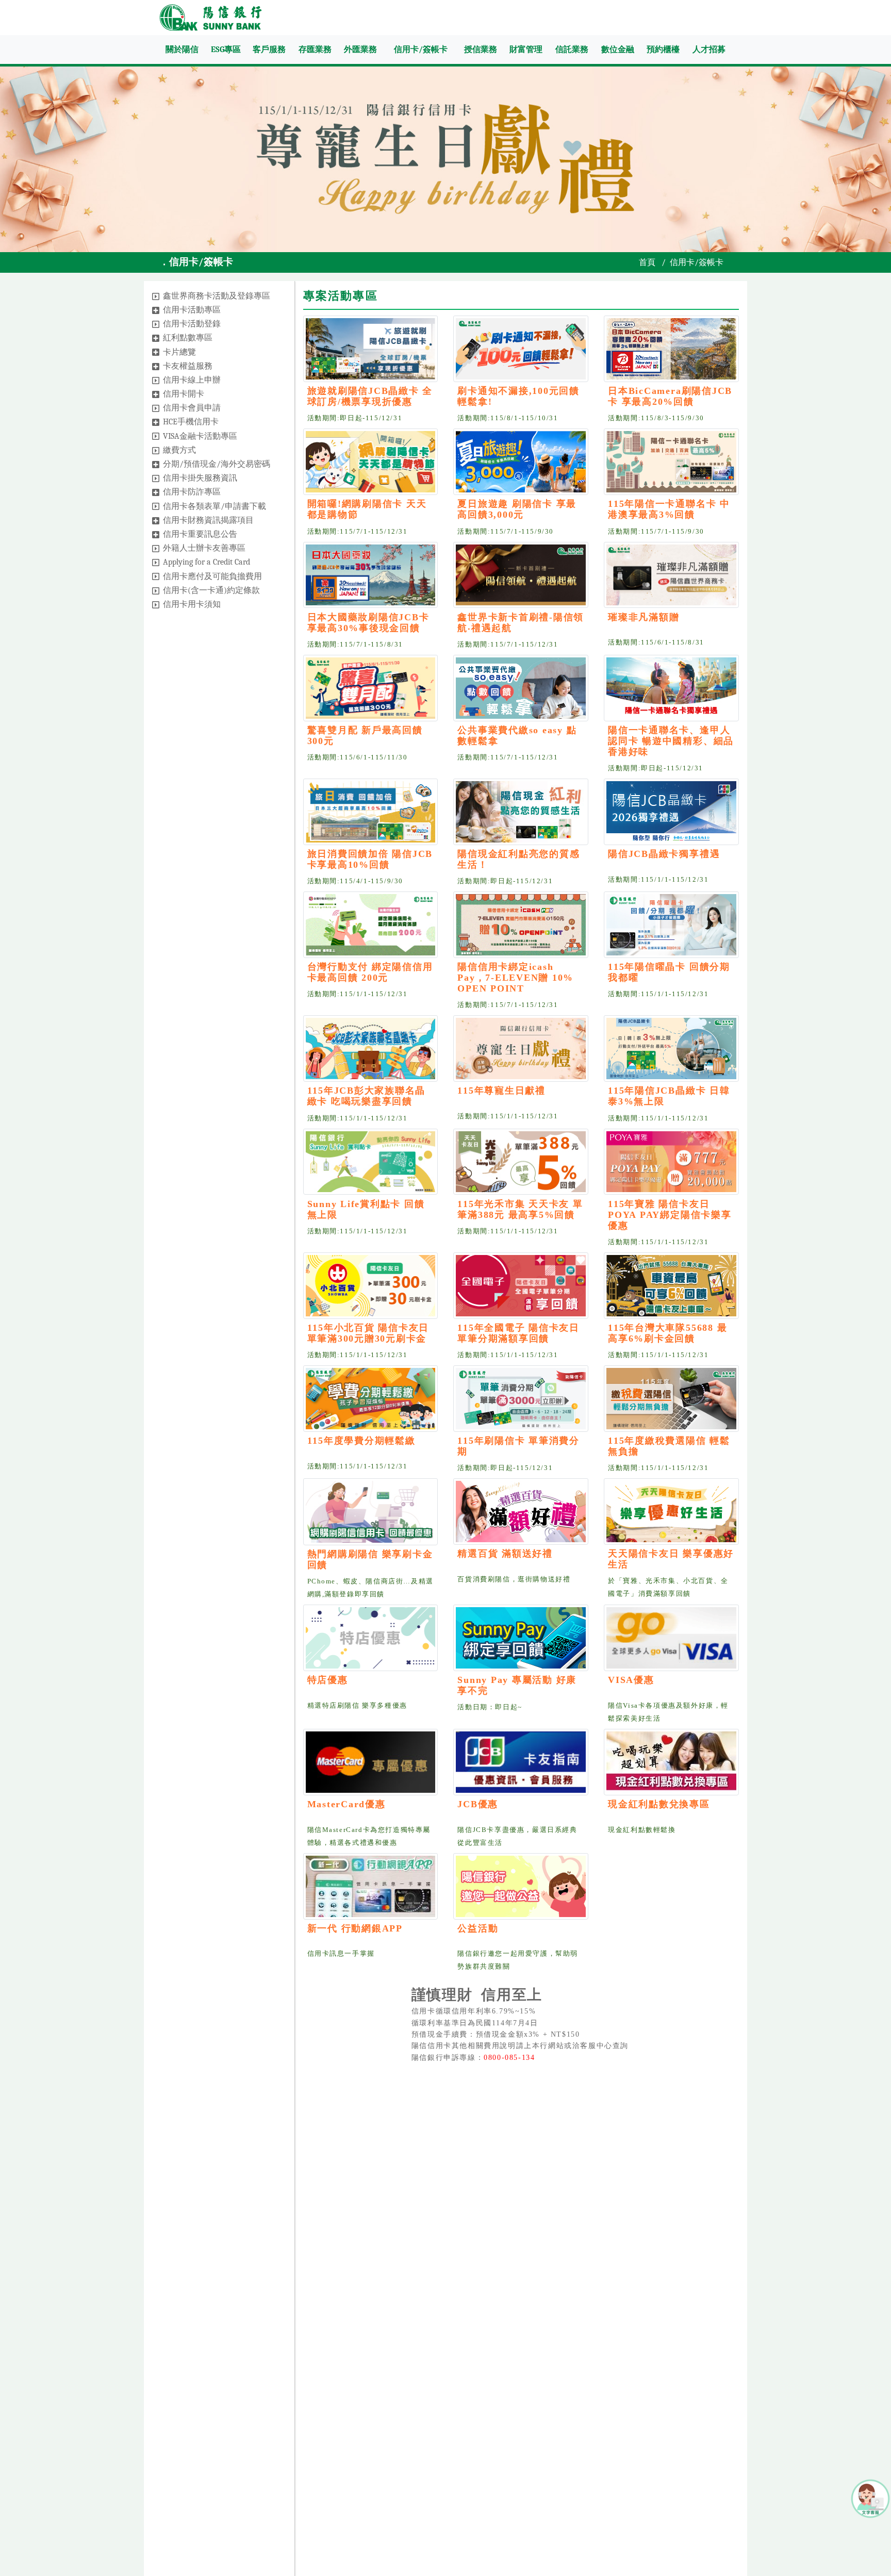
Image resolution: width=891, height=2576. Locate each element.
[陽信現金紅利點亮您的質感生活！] (521, 812)
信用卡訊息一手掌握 (341, 1954)
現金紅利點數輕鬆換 (642, 1830)
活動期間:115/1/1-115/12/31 (658, 880)
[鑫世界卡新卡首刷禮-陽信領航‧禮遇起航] (521, 575)
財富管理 (526, 49)
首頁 (647, 262)
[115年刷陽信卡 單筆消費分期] (521, 1399)
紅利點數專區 (188, 338)
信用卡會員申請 (192, 408)
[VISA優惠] (671, 1638)
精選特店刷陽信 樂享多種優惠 (357, 1706)
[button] (156, 296)
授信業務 (481, 49)
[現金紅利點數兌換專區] (671, 1762)
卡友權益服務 (188, 366)
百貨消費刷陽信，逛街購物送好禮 (514, 1579)
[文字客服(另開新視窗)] (870, 2498)
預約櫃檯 (663, 49)
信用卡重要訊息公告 (200, 534)
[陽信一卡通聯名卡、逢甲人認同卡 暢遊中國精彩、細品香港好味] (671, 688)
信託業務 (572, 49)
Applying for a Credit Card (207, 562)
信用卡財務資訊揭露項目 (208, 520)
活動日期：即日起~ (490, 1707)
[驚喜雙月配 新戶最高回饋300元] (371, 688)
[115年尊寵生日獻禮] (521, 1048)
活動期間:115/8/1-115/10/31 (508, 418)
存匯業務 (315, 49)
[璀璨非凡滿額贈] (671, 575)
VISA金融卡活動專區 (200, 436)
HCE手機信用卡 (191, 422)
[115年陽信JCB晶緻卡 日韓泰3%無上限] (671, 1048)
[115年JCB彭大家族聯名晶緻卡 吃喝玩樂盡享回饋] (371, 1048)
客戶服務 (269, 49)
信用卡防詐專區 (192, 492)
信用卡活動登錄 (192, 324)
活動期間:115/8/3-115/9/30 (656, 418)
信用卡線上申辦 (192, 380)
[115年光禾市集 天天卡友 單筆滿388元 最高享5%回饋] (521, 1162)
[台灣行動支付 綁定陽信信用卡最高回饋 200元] (371, 925)
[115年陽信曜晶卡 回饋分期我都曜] (671, 925)
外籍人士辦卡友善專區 (204, 548)
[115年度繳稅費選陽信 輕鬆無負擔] (671, 1399)
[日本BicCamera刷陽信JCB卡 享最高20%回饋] (671, 349)
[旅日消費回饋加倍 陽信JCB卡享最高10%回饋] (371, 812)
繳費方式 (179, 450)
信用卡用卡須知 (192, 604)
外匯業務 (360, 49)
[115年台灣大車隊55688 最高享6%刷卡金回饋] (671, 1286)
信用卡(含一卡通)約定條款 (211, 590)
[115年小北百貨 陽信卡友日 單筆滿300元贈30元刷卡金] (371, 1286)
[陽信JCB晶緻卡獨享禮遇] (671, 812)
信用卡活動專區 (192, 310)
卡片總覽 (179, 352)
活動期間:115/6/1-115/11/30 (358, 757)
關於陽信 (182, 49)
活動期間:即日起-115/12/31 (355, 418)
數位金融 (618, 49)
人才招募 (709, 49)
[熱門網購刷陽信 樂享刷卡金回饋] (371, 1512)
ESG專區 (226, 49)
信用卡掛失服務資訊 (200, 478)
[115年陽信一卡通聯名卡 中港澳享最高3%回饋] (671, 462)
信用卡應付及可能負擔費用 (212, 576)
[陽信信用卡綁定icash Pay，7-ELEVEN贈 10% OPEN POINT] (521, 925)
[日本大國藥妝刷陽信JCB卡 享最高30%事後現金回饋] (371, 575)
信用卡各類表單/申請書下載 (214, 506)
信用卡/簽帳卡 (421, 49)
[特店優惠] (371, 1638)
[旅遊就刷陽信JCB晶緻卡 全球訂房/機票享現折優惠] (371, 349)
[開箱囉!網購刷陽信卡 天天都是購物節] (371, 462)
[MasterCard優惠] (371, 1762)
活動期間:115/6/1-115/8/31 (656, 642)
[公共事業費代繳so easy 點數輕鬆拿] (521, 688)
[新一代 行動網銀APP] (371, 1886)
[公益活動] (521, 1886)
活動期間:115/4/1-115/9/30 (356, 881)
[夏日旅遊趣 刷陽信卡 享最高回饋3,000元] (521, 462)
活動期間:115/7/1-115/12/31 (358, 532)
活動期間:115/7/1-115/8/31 (356, 645)
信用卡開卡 (184, 394)
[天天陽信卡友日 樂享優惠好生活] (671, 1512)
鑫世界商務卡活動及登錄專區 (217, 296)
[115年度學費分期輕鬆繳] (371, 1399)
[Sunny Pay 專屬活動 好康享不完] (521, 1638)
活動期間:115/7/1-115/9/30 (506, 532)
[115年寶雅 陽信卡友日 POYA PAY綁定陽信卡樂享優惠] (671, 1162)
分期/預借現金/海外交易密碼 (217, 464)
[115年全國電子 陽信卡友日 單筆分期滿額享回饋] (521, 1286)
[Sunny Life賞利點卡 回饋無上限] (371, 1162)
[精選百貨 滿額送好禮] (521, 1512)
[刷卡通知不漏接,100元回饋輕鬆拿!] (521, 349)
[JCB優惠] (521, 1762)
